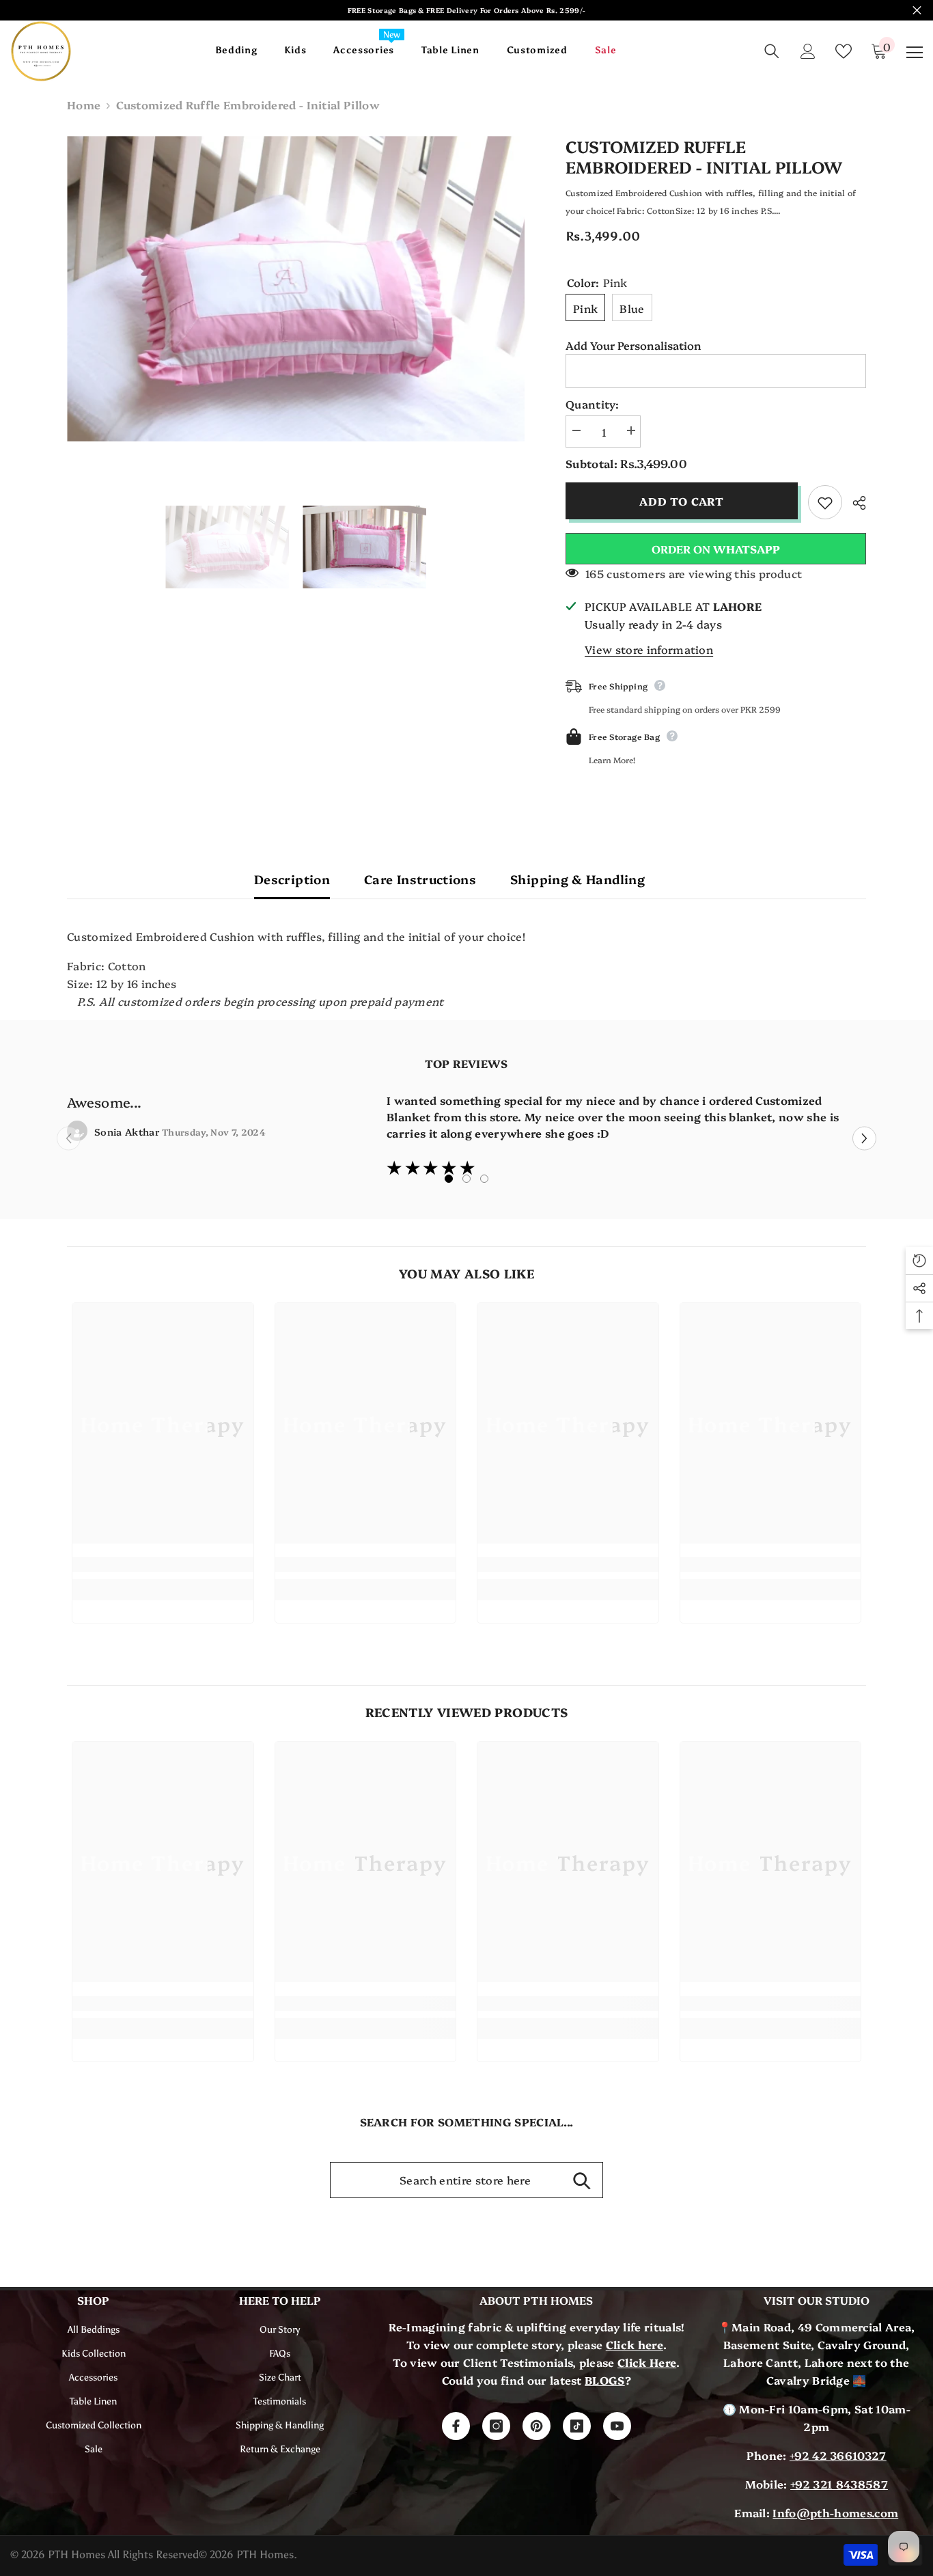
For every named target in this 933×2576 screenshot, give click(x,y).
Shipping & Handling (577, 879)
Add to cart (681, 501)
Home (84, 105)
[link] (163, 1565)
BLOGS (605, 2380)
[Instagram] (496, 2426)
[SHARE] (854, 503)
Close (917, 11)
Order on (716, 549)
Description (292, 879)
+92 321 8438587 (839, 2484)
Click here (635, 2344)
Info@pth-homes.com (835, 2512)
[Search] (772, 51)
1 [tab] (449, 1179)
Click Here (647, 2362)
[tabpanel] (466, 1135)
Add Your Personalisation (633, 345)
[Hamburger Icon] (915, 53)
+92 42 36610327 (838, 2455)
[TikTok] (577, 2426)
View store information (649, 649)
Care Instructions (420, 879)
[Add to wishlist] (825, 502)
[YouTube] (617, 2426)
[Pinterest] (537, 2426)
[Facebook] (456, 2426)
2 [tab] (466, 1179)
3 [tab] (484, 1179)
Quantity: (592, 404)
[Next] (864, 1139)
